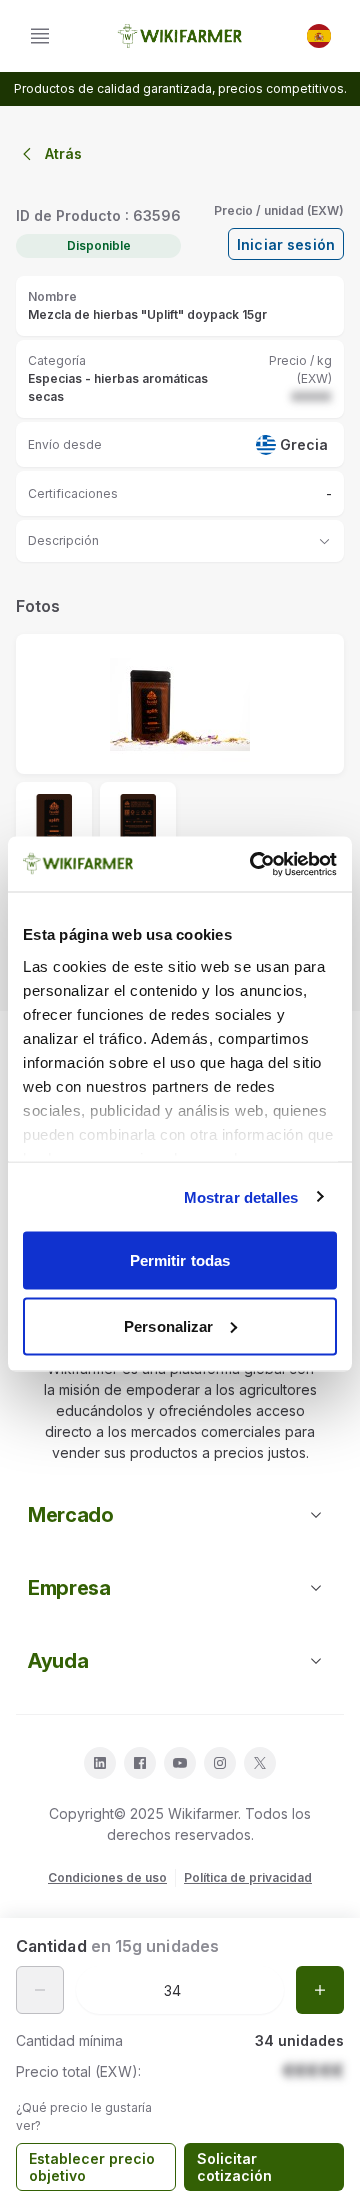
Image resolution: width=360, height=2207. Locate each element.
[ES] (319, 36)
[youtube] (180, 1763)
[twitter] (260, 1763)
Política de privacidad (248, 1877)
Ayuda (58, 1661)
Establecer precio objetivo (92, 2167)
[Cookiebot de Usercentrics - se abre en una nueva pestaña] (254, 864)
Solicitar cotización (234, 2167)
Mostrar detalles (241, 1196)
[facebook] (140, 1763)
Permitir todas (180, 1260)
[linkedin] (100, 1763)
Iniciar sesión (286, 244)
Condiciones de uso (107, 1877)
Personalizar (168, 1325)
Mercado (71, 1515)
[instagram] (220, 1763)
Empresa (69, 1588)
